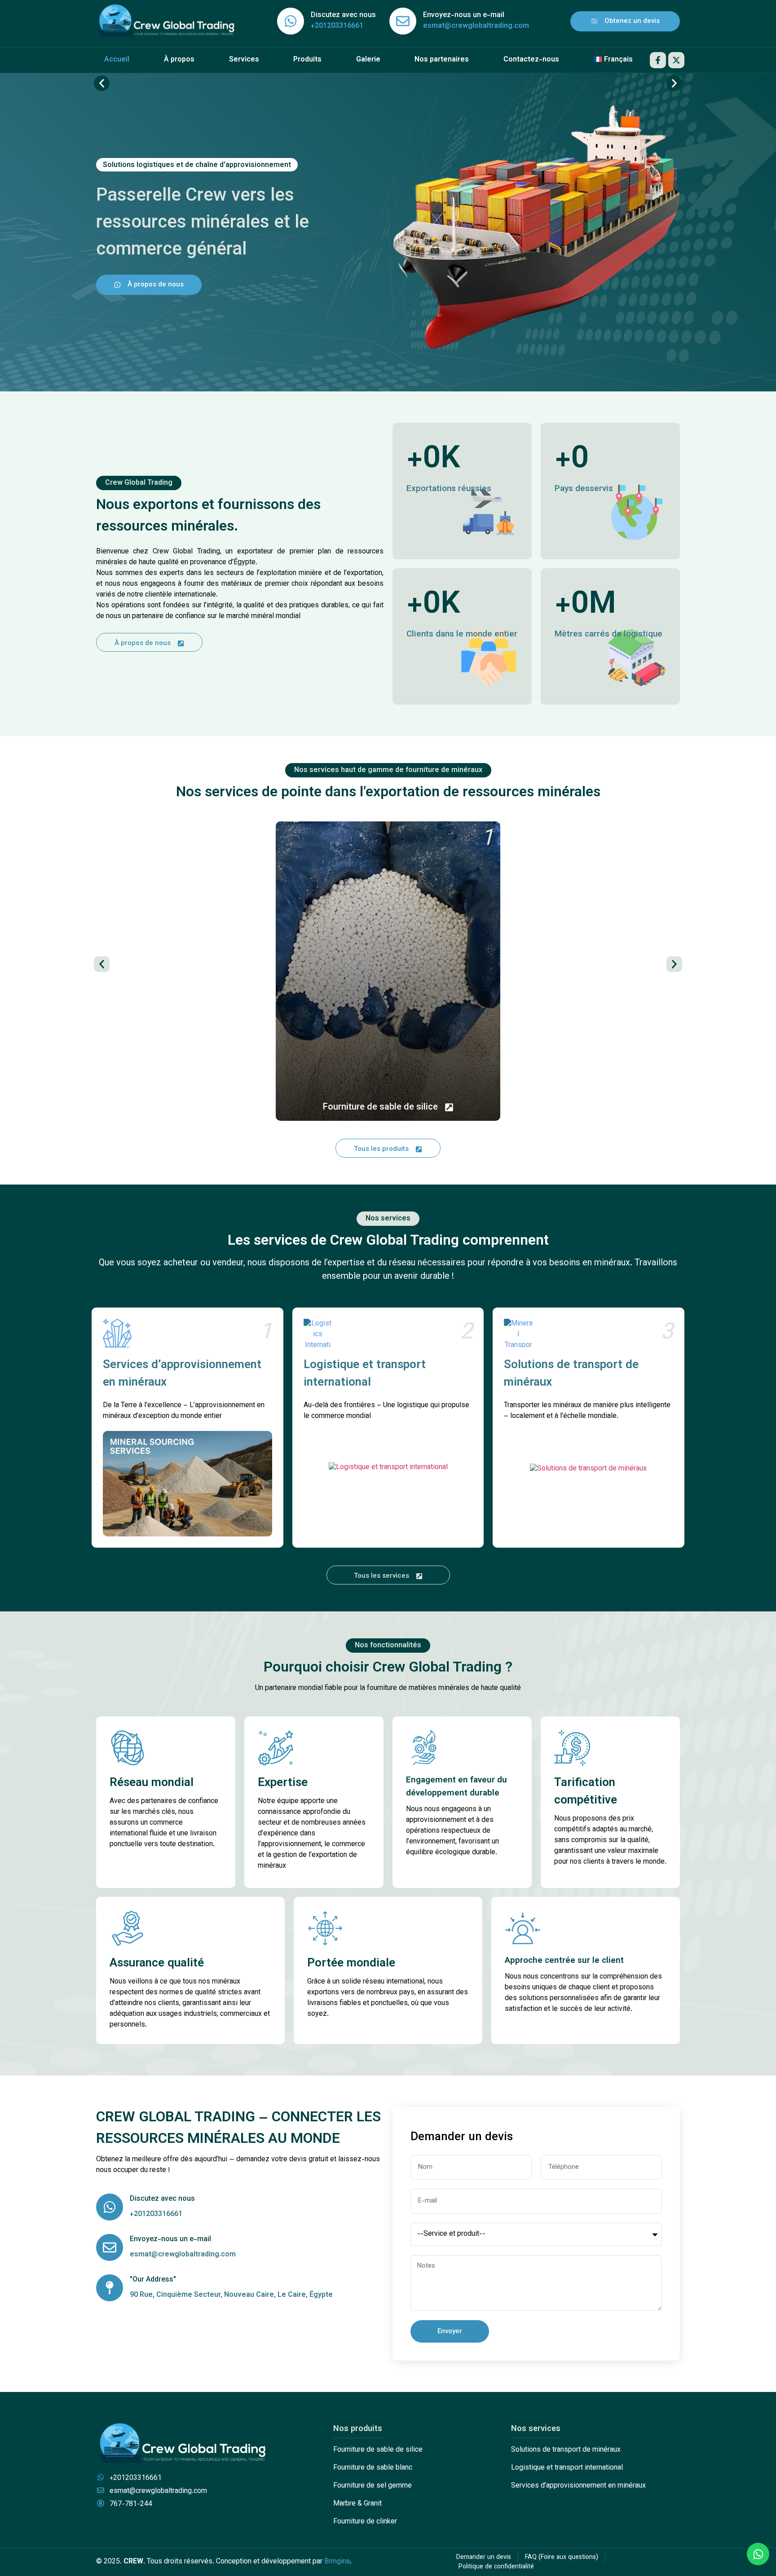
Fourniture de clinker (365, 2522)
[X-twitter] (676, 60)
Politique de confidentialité (496, 2567)
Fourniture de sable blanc (373, 2468)
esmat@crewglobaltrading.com (476, 26)
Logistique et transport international (365, 1374)
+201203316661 (337, 26)
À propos (179, 60)
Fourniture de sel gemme (373, 2486)
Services (244, 60)
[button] (102, 83)
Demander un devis (484, 2558)
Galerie (368, 60)
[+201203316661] (291, 21)
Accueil (117, 60)
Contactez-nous (531, 60)
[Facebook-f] (658, 60)
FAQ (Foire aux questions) (562, 2558)
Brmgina (337, 2562)
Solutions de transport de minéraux (571, 1374)
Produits (307, 60)
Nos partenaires (442, 60)
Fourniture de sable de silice (378, 2450)
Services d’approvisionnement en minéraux (182, 1374)
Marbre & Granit (357, 2504)
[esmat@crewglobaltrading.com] (403, 21)
